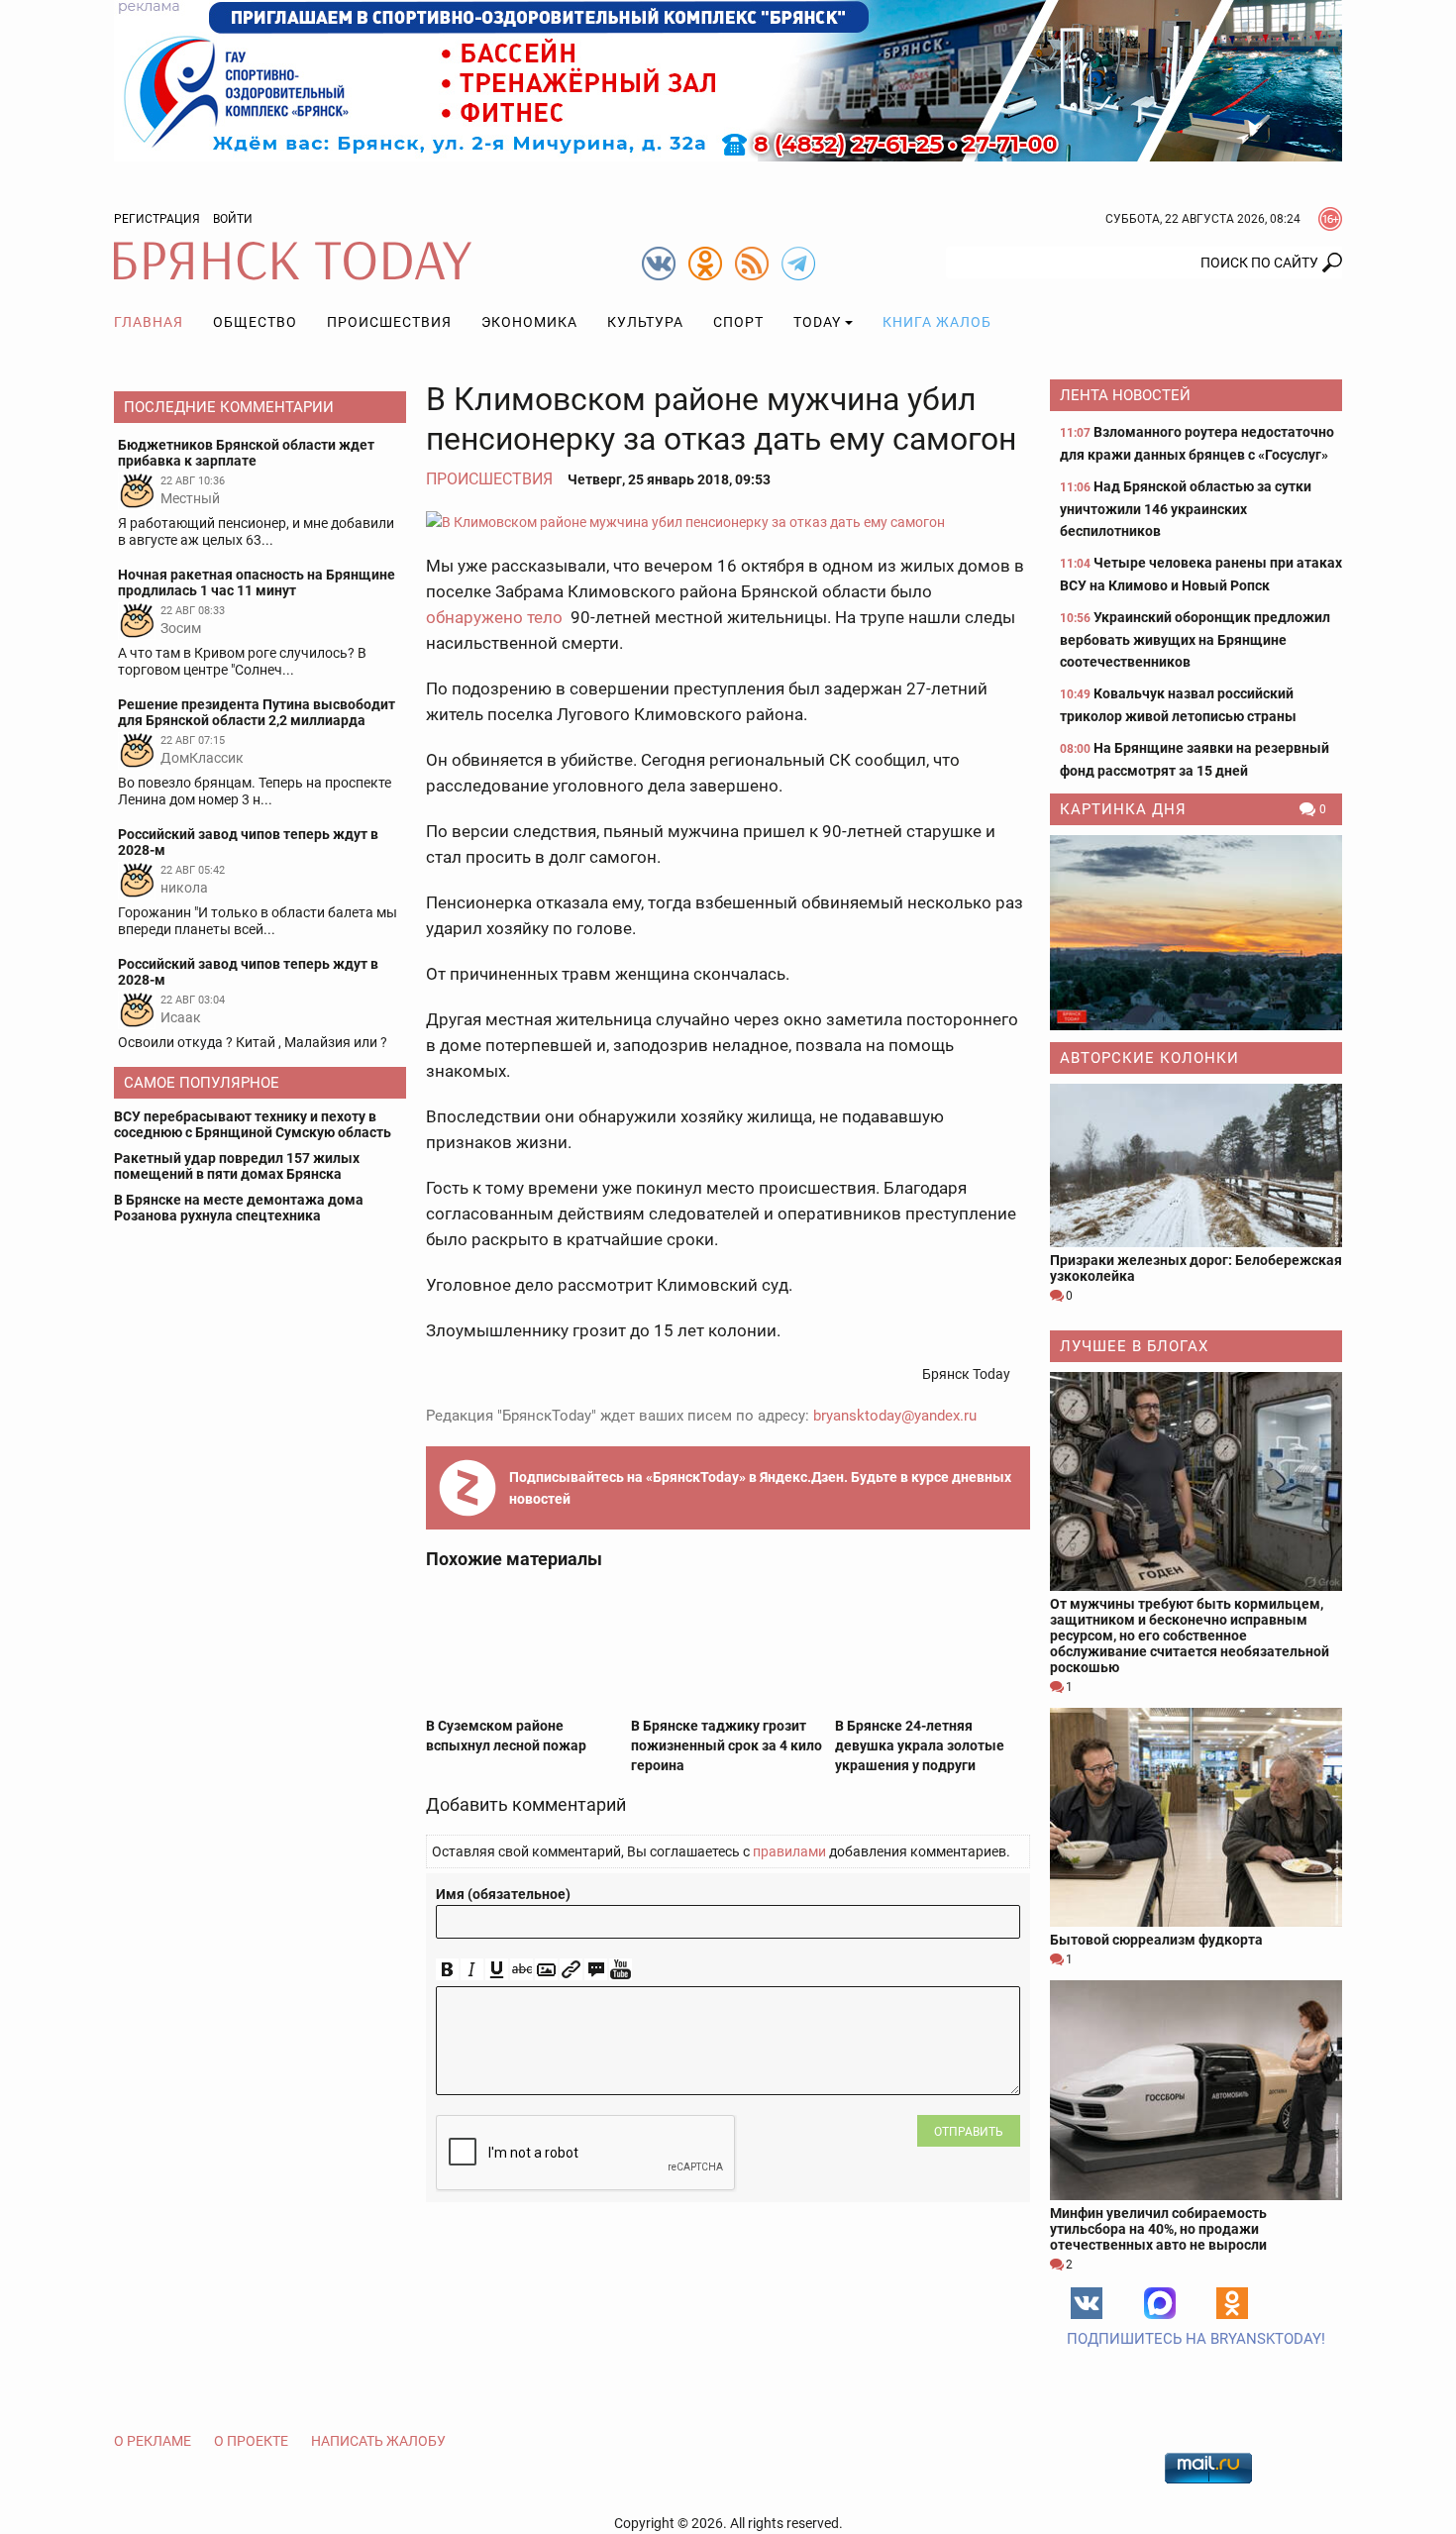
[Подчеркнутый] (497, 1970)
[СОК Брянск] (728, 79)
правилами (789, 1851)
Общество (255, 322)
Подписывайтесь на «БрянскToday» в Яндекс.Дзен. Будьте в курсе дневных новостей (760, 1488)
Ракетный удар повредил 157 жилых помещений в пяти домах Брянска (237, 1166)
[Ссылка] (571, 1970)
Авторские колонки (1149, 1058)
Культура (645, 322)
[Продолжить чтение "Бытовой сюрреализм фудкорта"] (1196, 1817)
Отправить (969, 2132)
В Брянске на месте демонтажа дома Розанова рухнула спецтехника (239, 1208)
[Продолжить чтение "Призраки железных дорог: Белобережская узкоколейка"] (1196, 1165)
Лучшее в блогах (1134, 1346)
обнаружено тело (496, 617)
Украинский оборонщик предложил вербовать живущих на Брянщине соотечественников (1195, 639)
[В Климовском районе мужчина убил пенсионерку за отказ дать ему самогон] (728, 522)
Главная (149, 322)
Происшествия (389, 322)
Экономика (529, 322)
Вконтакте (1087, 2303)
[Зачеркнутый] (521, 1970)
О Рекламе (153, 2441)
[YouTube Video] (621, 1970)
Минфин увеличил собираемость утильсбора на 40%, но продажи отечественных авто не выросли (1158, 2229)
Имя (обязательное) (503, 1894)
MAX (1160, 2303)
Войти (233, 219)
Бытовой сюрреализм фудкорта (1156, 1940)
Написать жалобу (378, 2441)
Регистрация (157, 219)
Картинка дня (1123, 809)
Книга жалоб (937, 322)
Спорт (738, 322)
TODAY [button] (817, 322)
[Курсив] (472, 1970)
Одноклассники (1232, 2303)
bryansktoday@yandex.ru (895, 1416)
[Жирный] (447, 1970)
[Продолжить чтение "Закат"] (1196, 933)
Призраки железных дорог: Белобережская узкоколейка (1196, 1268)
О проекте (251, 2441)
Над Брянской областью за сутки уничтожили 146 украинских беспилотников (1186, 509)
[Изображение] (546, 1970)
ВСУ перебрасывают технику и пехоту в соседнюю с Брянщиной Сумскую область (253, 1124)
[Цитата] (596, 1970)
